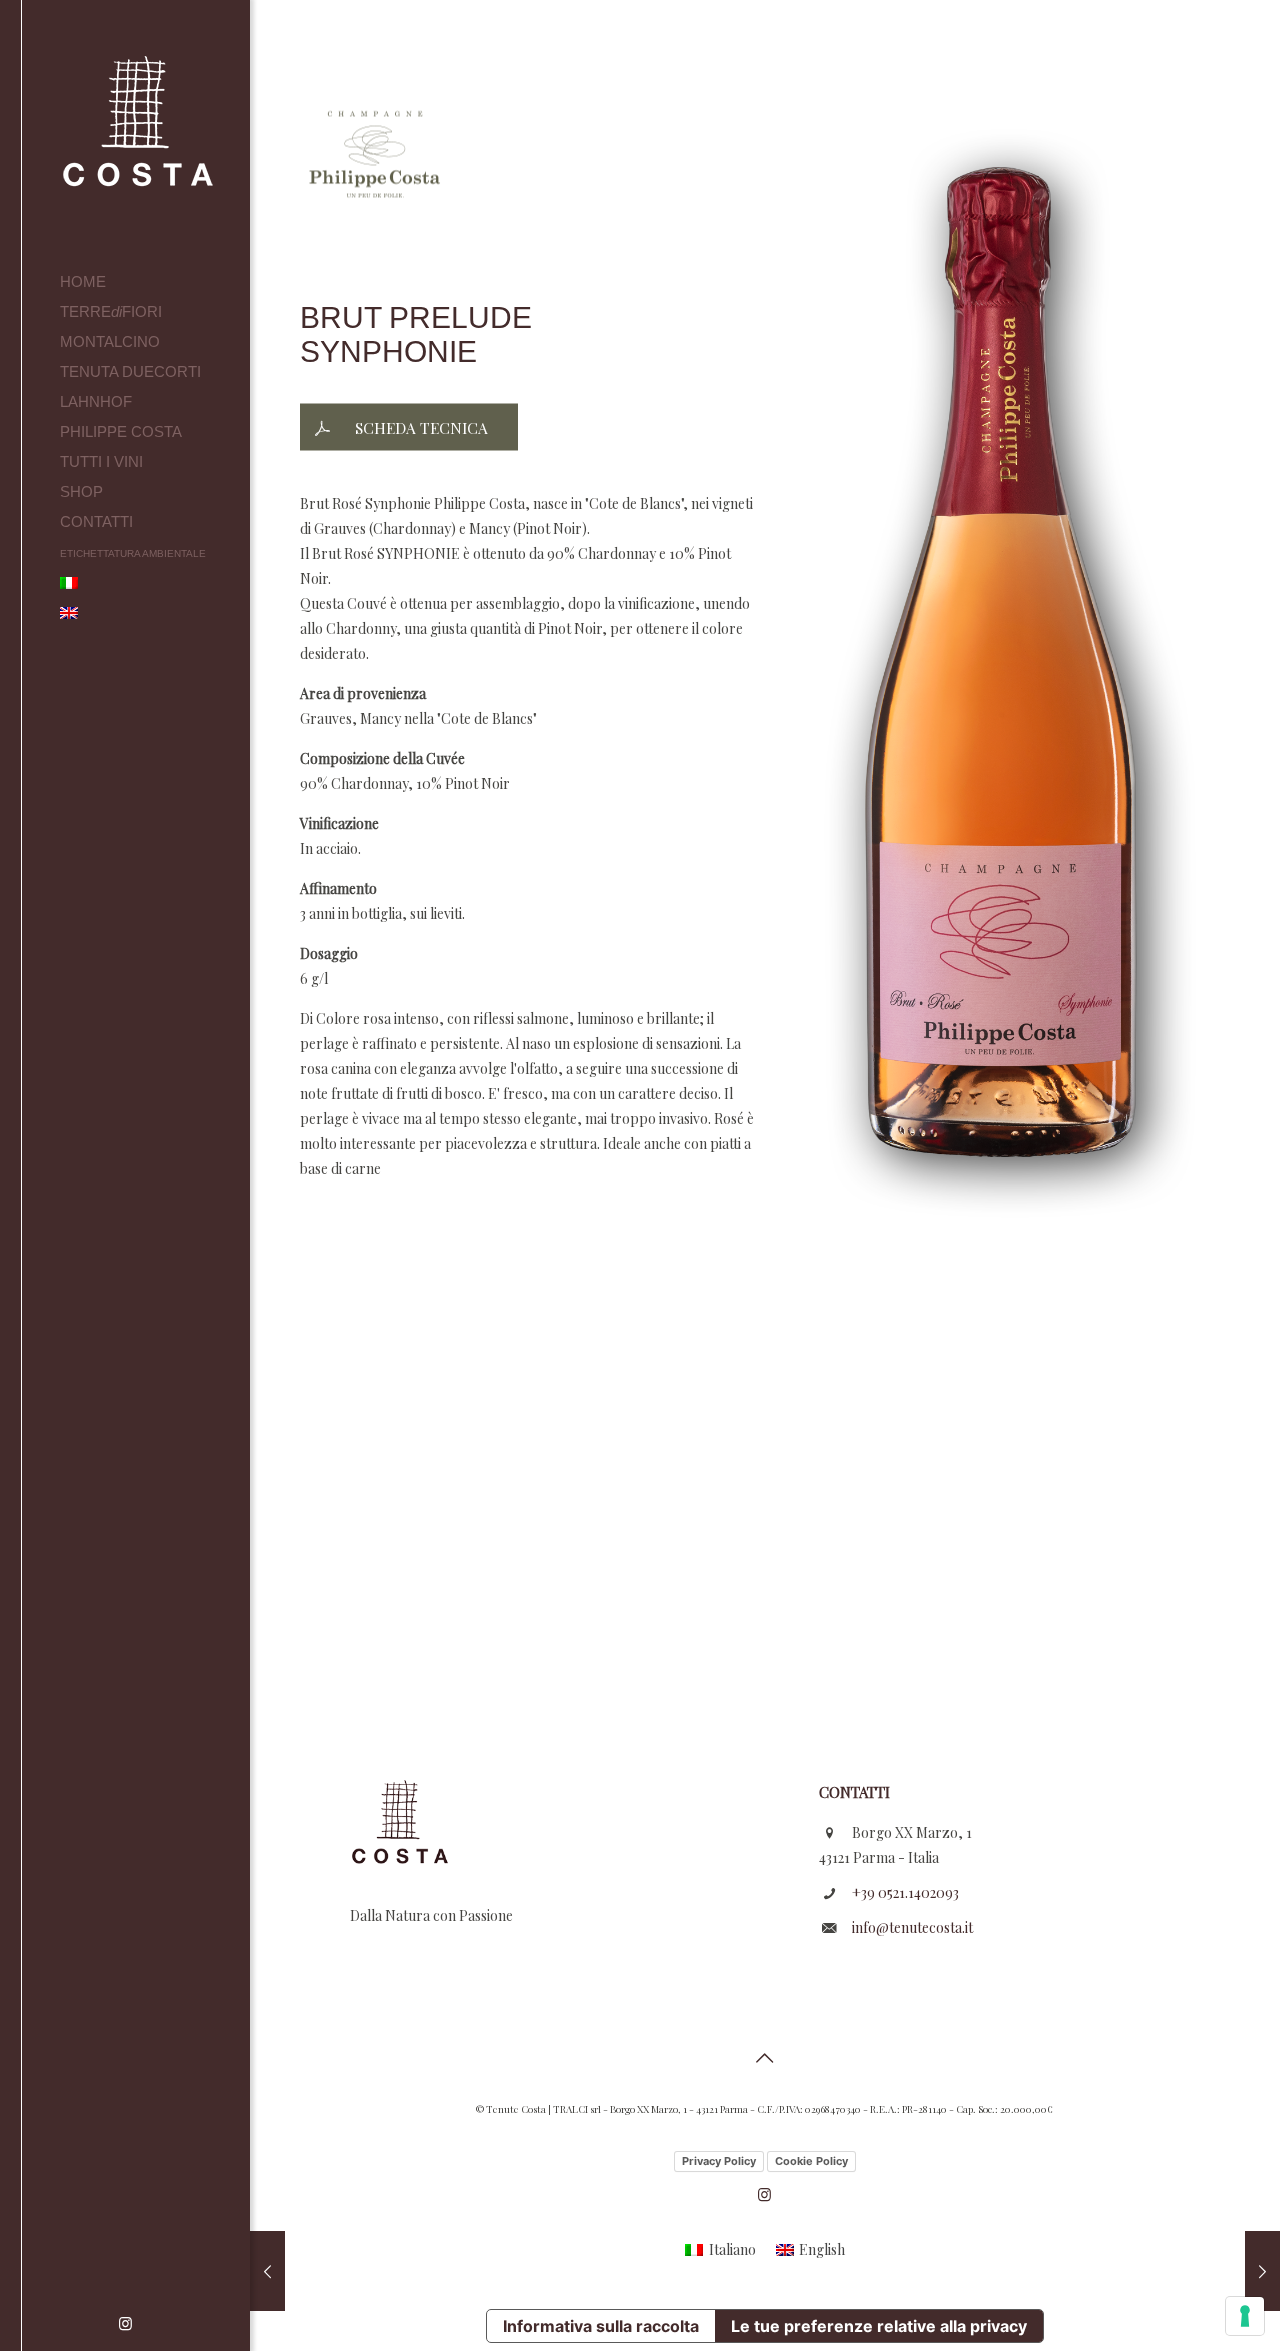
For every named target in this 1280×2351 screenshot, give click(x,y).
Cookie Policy (811, 2161)
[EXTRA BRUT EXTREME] (1262, 2271)
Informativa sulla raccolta (601, 2326)
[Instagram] (125, 2323)
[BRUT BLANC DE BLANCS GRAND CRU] (267, 2271)
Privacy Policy (719, 2161)
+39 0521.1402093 (905, 1892)
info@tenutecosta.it (912, 1927)
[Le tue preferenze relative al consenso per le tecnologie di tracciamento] (1245, 2316)
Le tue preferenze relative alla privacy (879, 2326)
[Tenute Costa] (155, 133)
